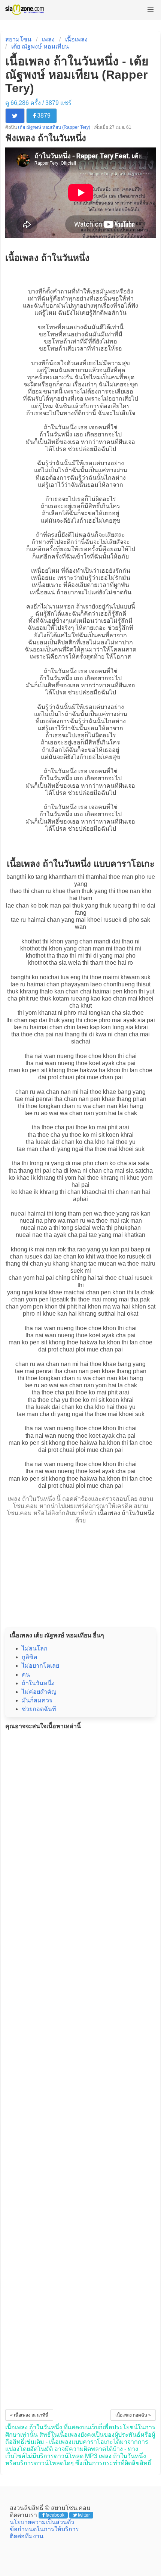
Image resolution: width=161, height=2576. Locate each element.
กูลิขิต (29, 1657)
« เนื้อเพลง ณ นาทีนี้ (29, 2415)
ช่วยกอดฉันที (39, 1709)
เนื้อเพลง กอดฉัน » (133, 2415)
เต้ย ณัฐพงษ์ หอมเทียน (40, 46)
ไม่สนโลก (35, 1648)
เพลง (48, 39)
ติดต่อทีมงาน (27, 2536)
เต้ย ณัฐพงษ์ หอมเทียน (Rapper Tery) (55, 127)
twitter (84, 2515)
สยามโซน (18, 39)
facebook (55, 2515)
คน (26, 1675)
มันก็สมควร (37, 1700)
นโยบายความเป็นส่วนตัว (42, 2522)
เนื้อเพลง (76, 39)
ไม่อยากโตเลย (40, 1666)
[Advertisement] (80, 1574)
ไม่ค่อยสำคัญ (39, 1692)
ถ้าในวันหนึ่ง (60, 427)
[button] (151, 10)
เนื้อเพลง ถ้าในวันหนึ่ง (126, 1513)
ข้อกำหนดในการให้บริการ (44, 2529)
